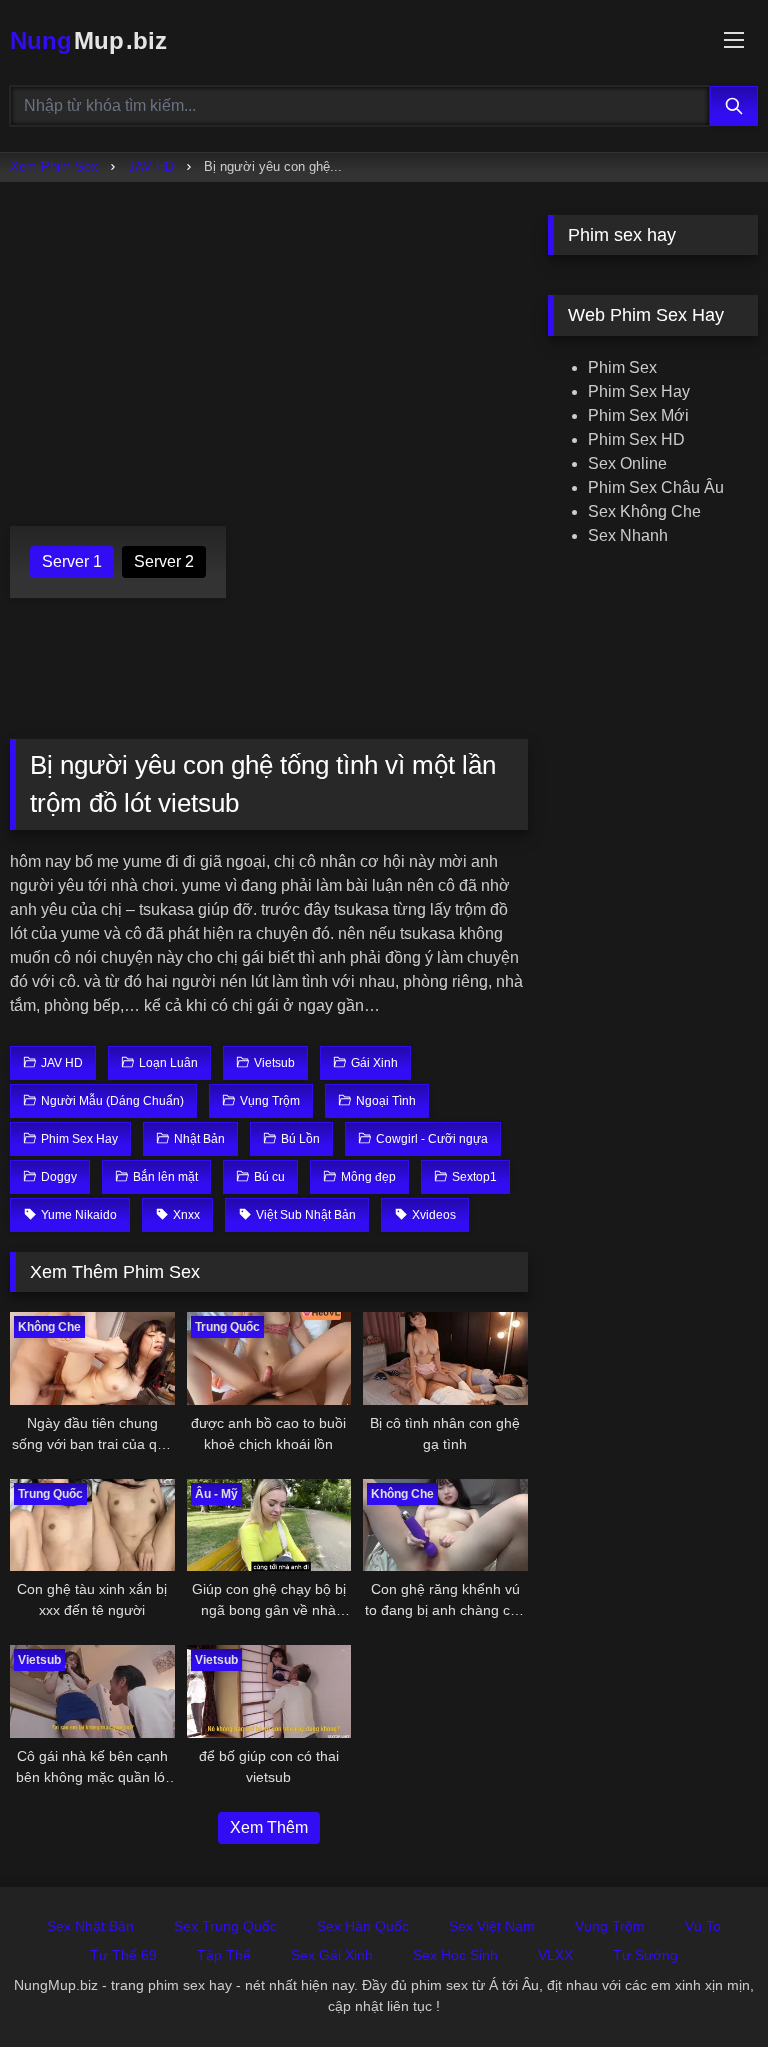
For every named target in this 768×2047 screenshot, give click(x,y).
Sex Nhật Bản (90, 1926)
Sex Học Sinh (455, 1955)
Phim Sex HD (636, 439)
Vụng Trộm (610, 1926)
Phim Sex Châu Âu (656, 487)
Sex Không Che (644, 511)
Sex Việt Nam (492, 1926)
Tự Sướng (645, 1955)
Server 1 (72, 561)
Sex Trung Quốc (225, 1926)
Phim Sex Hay (639, 391)
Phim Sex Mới (638, 415)
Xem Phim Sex (54, 166)
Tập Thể (224, 1955)
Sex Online (627, 463)
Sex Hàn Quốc (363, 1926)
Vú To (703, 1926)
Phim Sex (622, 367)
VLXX (555, 1955)
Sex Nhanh (628, 535)
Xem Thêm (269, 1827)
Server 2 (164, 561)
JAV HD (151, 166)
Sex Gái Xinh (332, 1955)
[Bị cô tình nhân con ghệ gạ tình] (445, 1358)
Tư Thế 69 (123, 1955)
